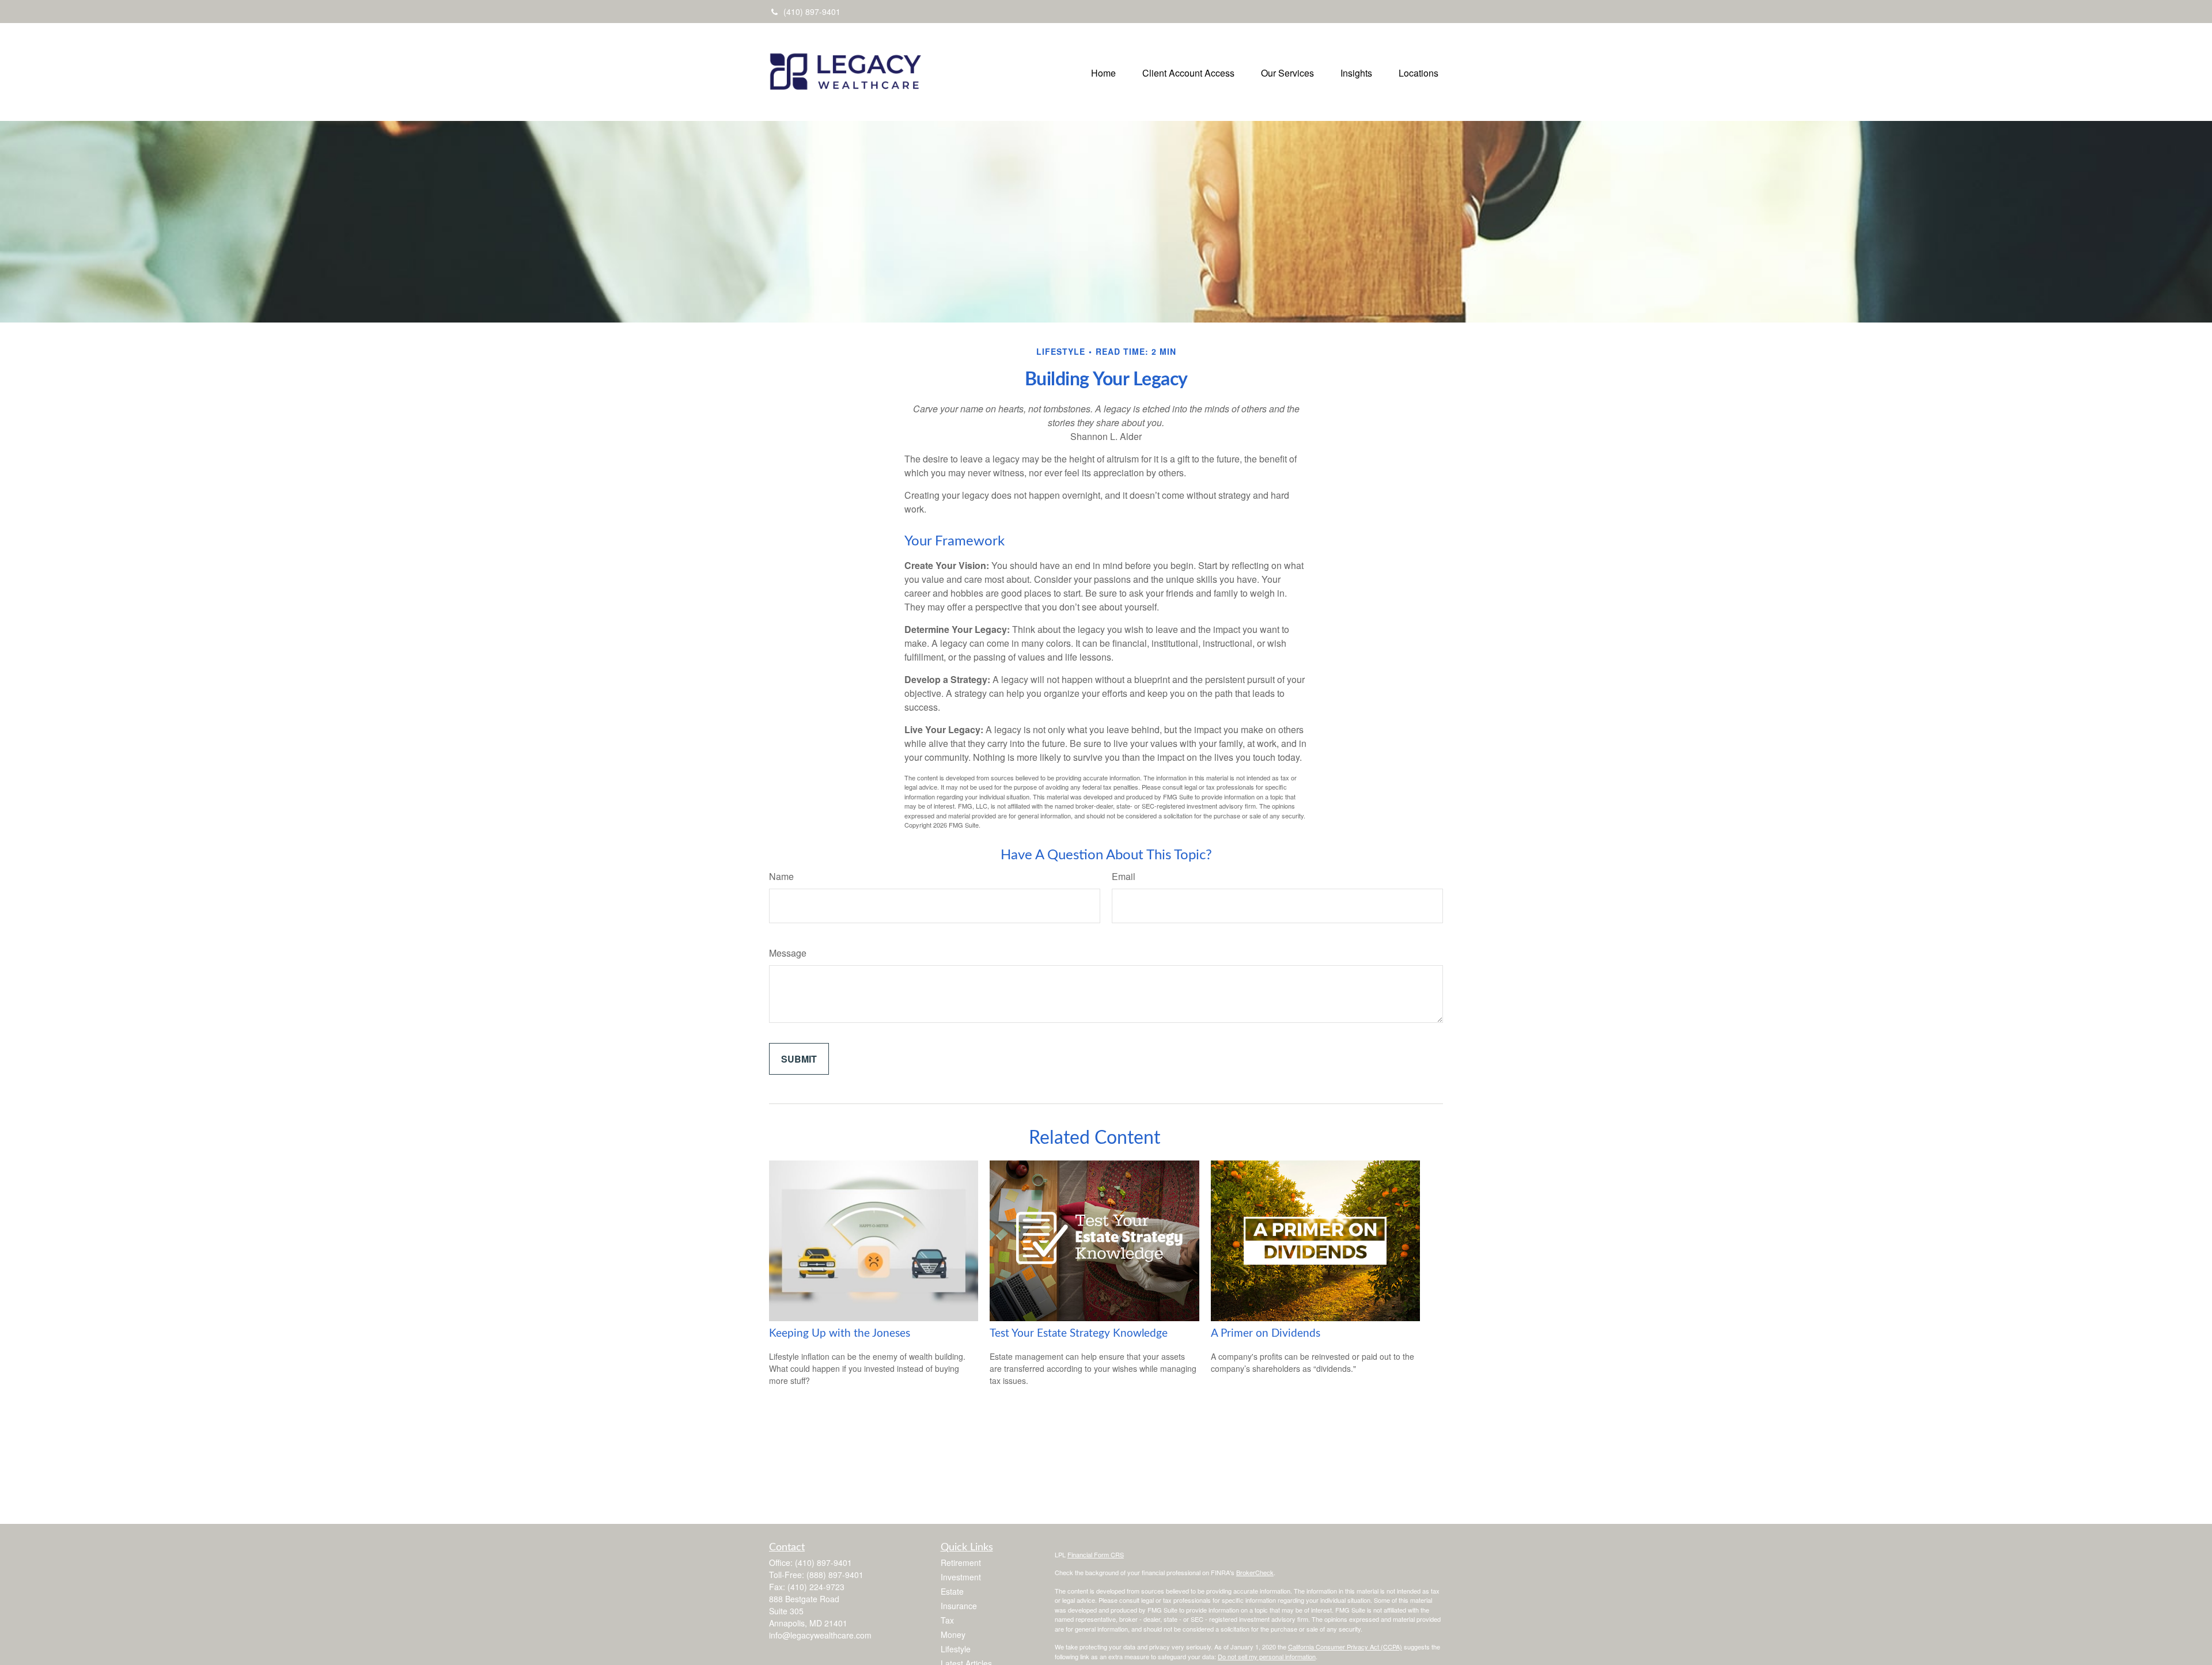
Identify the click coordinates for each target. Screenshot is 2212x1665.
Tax (947, 1620)
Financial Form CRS (1096, 1554)
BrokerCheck (1255, 1572)
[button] (1103, 72)
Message (788, 953)
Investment (961, 1577)
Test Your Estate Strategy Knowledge (1079, 1334)
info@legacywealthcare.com (820, 1635)
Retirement (961, 1562)
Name (781, 876)
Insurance (959, 1606)
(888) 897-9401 (835, 1575)
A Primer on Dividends (1266, 1334)
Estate (952, 1591)
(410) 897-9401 (812, 12)
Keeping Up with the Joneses (840, 1334)
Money (953, 1634)
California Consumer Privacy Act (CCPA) (1345, 1647)
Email (1124, 876)
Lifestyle (956, 1649)
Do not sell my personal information (1267, 1656)
